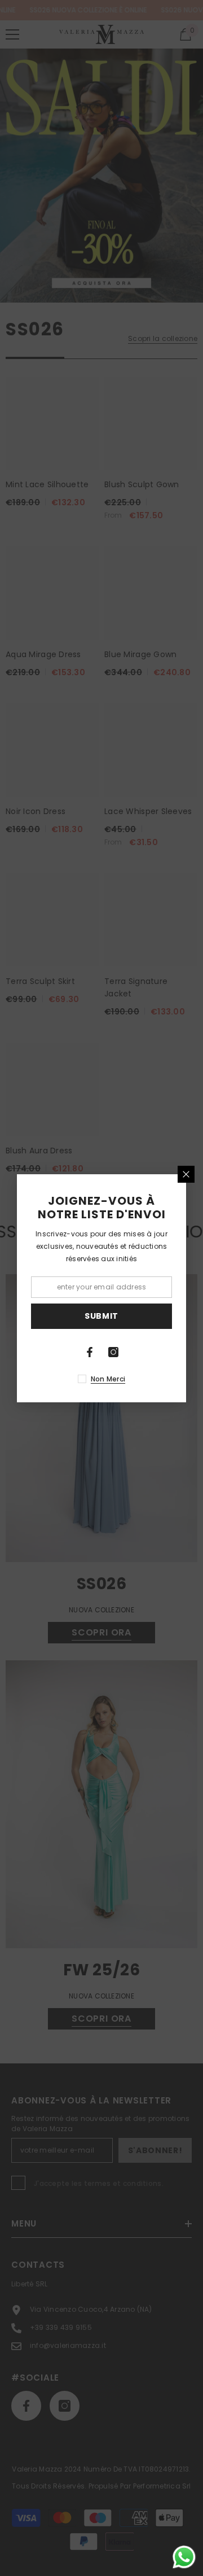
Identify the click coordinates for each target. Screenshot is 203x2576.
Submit (101, 1316)
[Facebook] (90, 1352)
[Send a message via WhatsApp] (184, 2557)
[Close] (186, 1174)
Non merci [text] (108, 1379)
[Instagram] (113, 1352)
